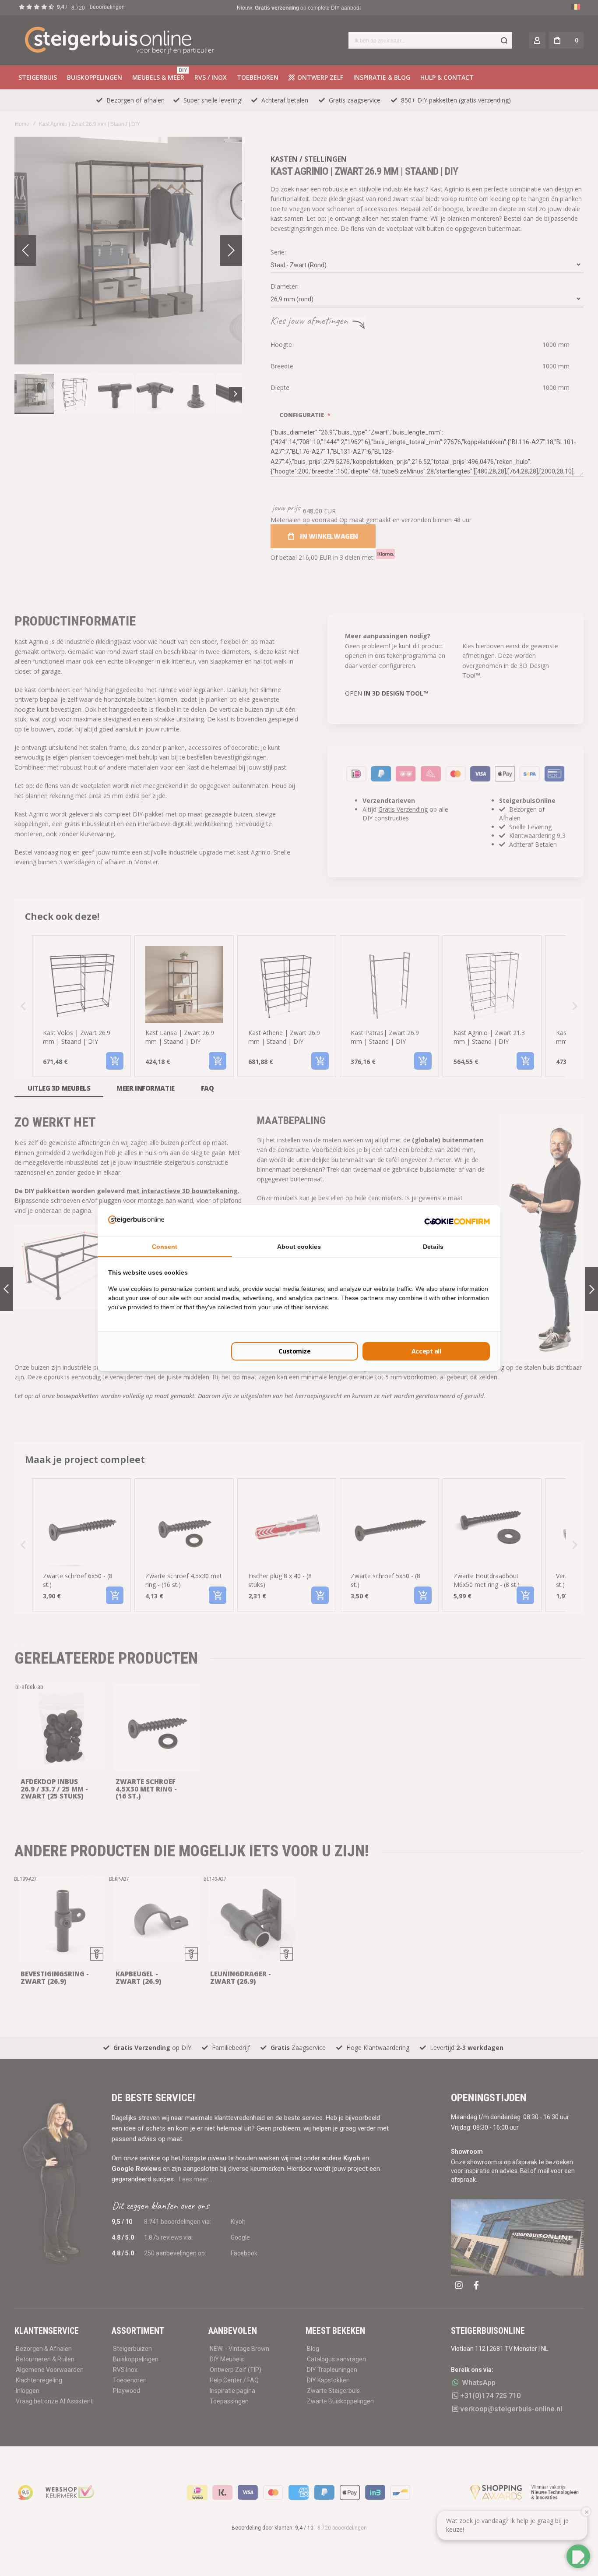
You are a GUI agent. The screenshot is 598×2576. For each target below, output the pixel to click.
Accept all (426, 1351)
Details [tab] (433, 1247)
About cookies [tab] (299, 1247)
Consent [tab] (165, 1247)
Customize (294, 1351)
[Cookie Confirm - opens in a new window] (457, 1221)
